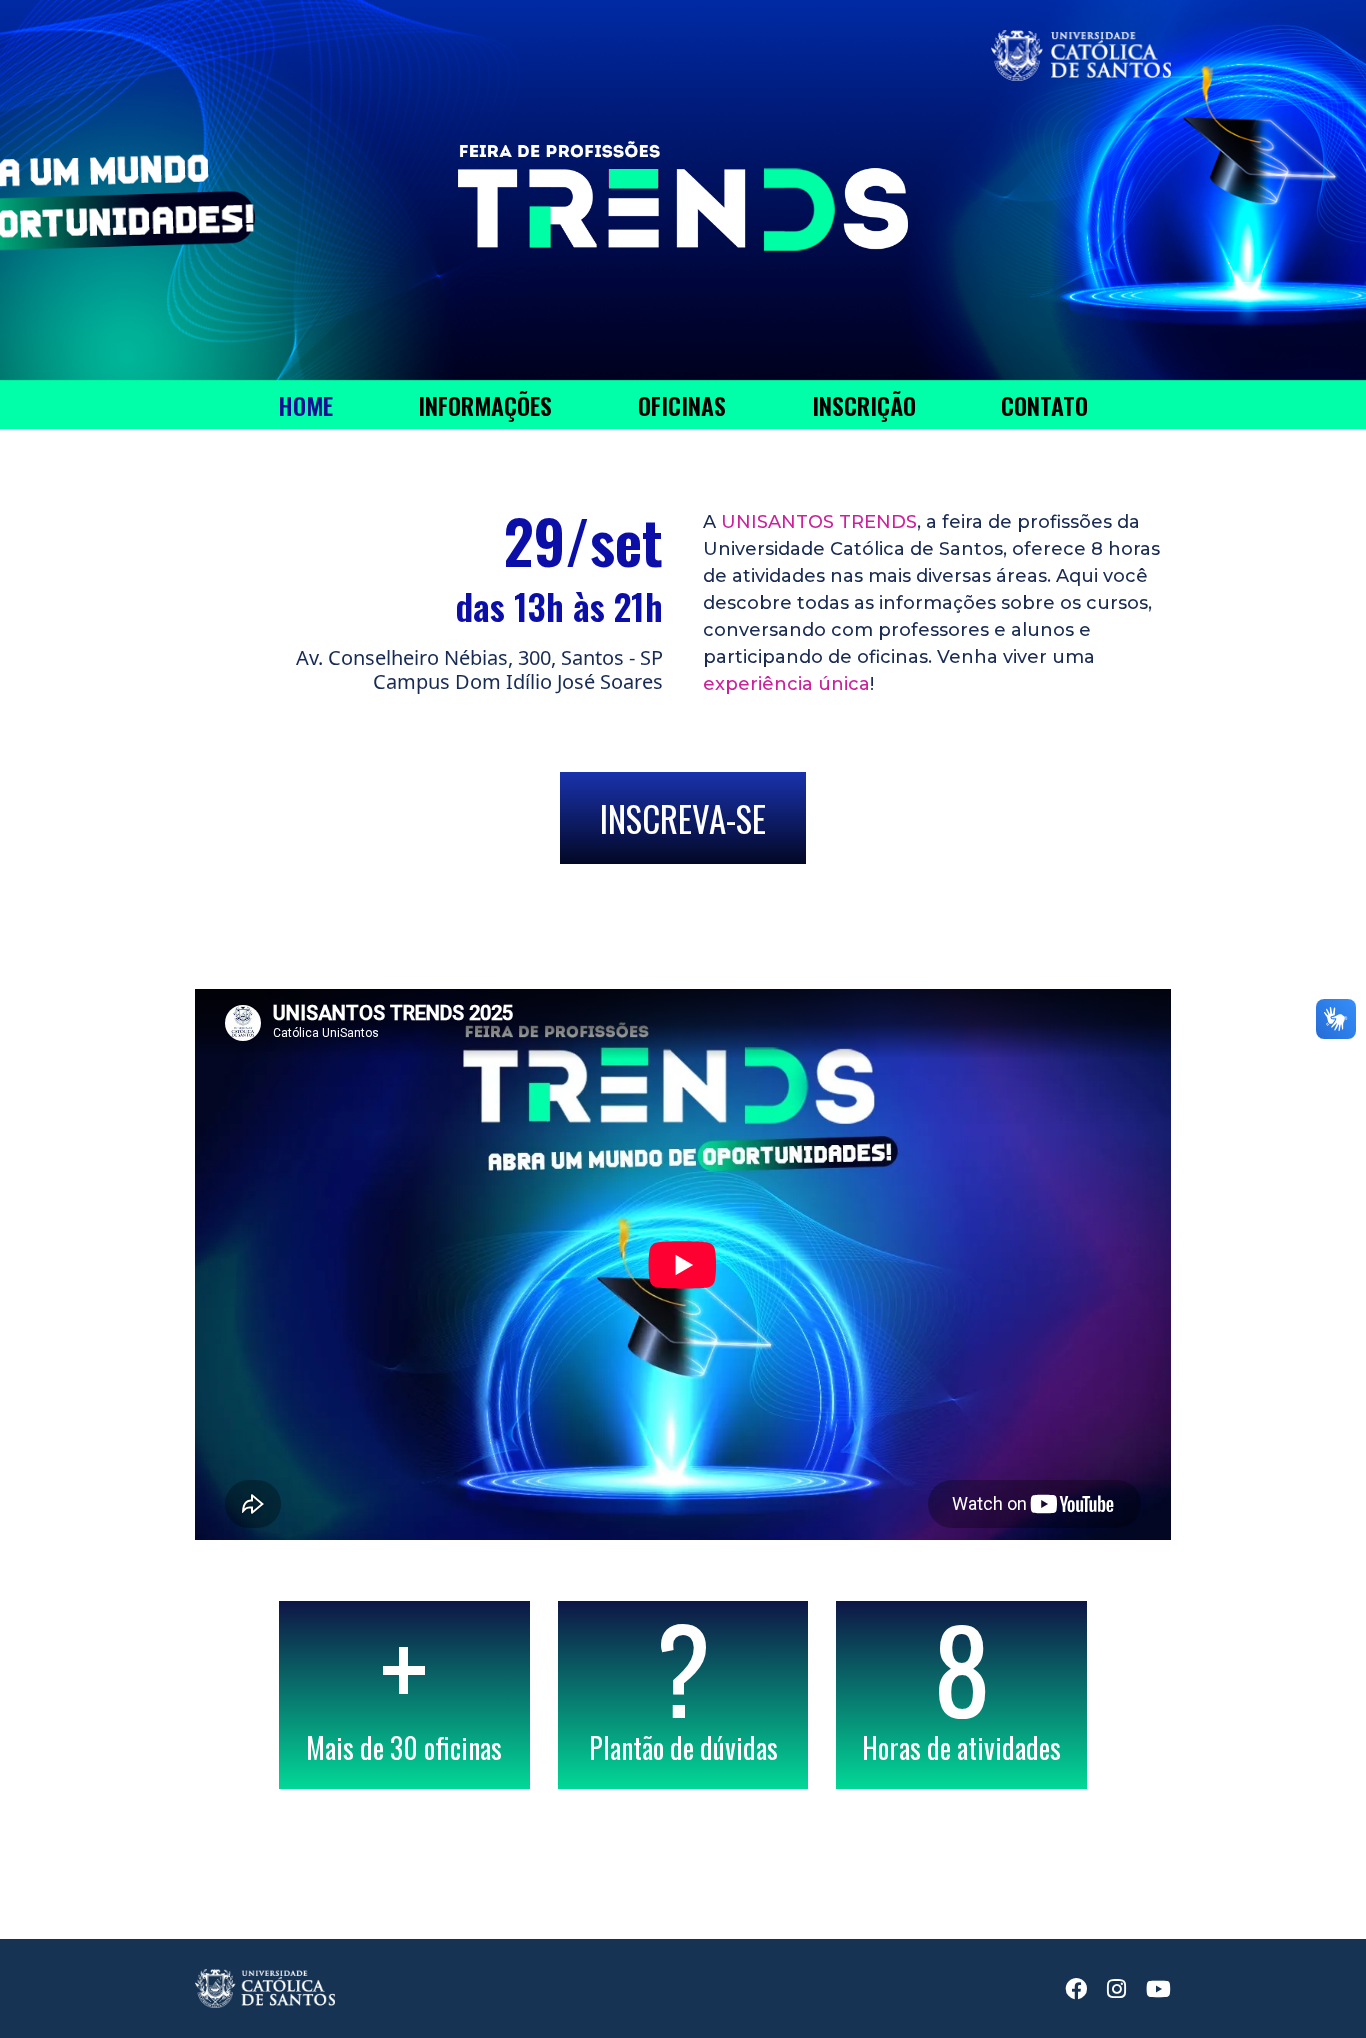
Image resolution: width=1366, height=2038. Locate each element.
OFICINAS (682, 405)
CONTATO (1044, 405)
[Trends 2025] (683, 164)
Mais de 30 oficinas (404, 1694)
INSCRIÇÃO (864, 405)
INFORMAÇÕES (485, 405)
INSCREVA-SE (683, 818)
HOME (305, 405)
